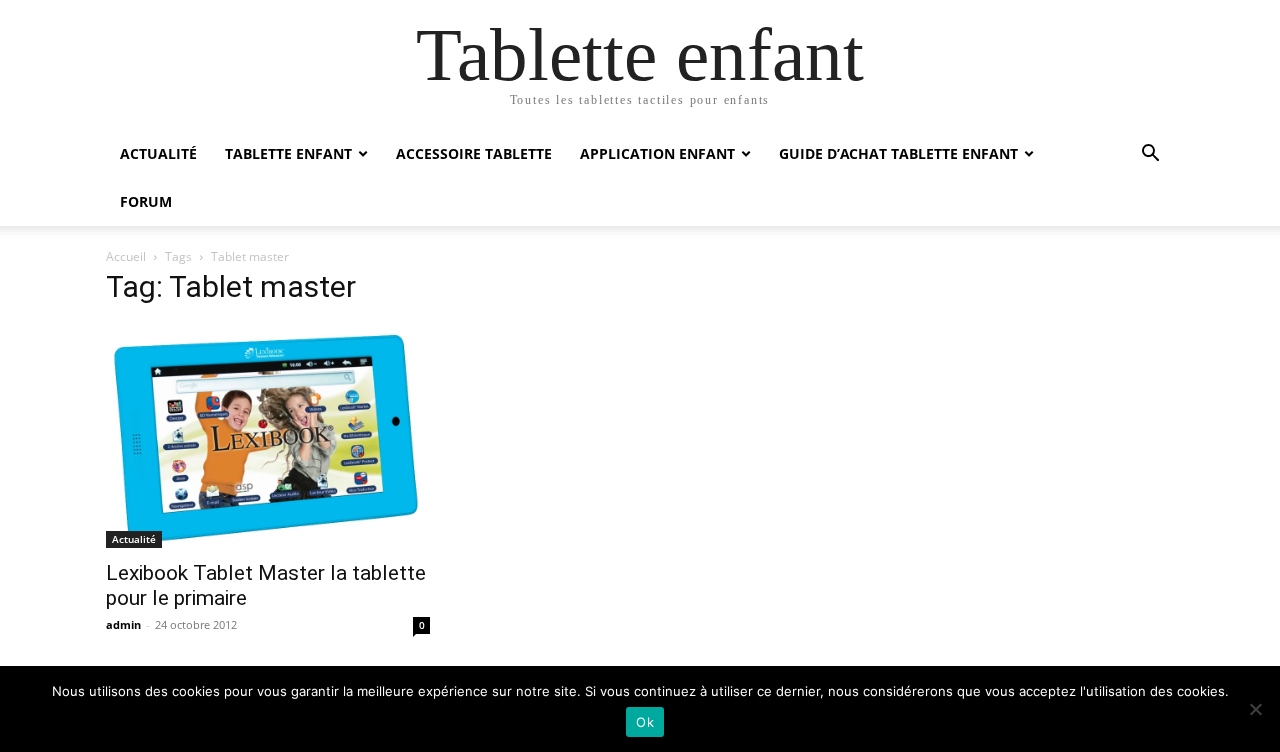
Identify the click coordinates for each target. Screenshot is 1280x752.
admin (123, 624)
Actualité (158, 153)
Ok (645, 722)
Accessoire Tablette (474, 153)
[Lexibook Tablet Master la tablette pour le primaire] (268, 436)
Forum (146, 201)
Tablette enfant (288, 153)
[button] (1150, 155)
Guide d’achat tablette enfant (898, 153)
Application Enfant (657, 153)
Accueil (126, 256)
